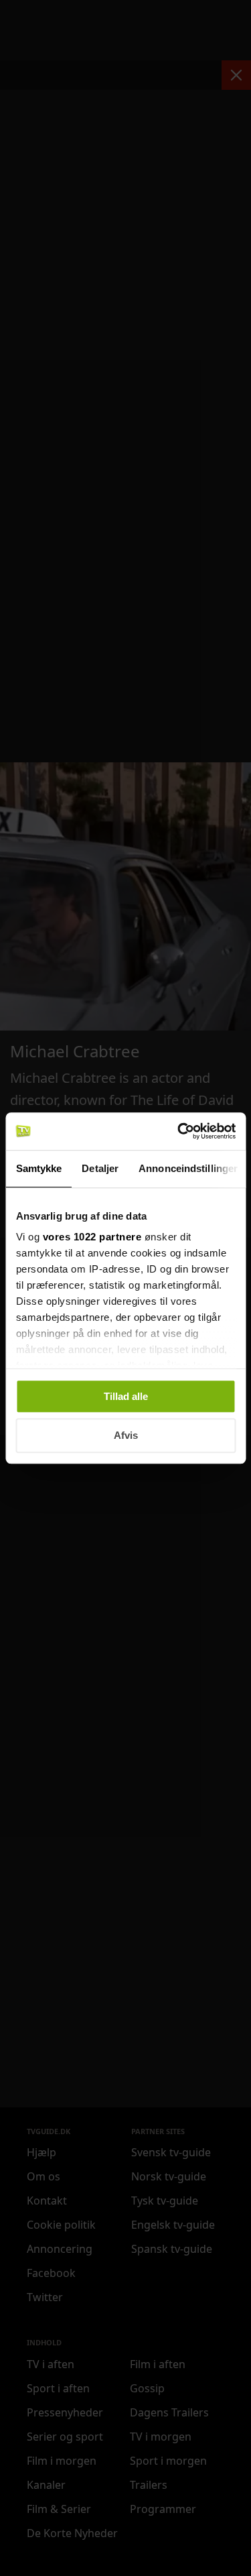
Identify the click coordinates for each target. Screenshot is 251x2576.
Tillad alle (126, 1396)
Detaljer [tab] (100, 1168)
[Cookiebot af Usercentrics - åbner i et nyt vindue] (179, 1131)
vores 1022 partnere (92, 1237)
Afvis (126, 1436)
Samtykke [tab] (38, 1168)
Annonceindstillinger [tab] (188, 1168)
